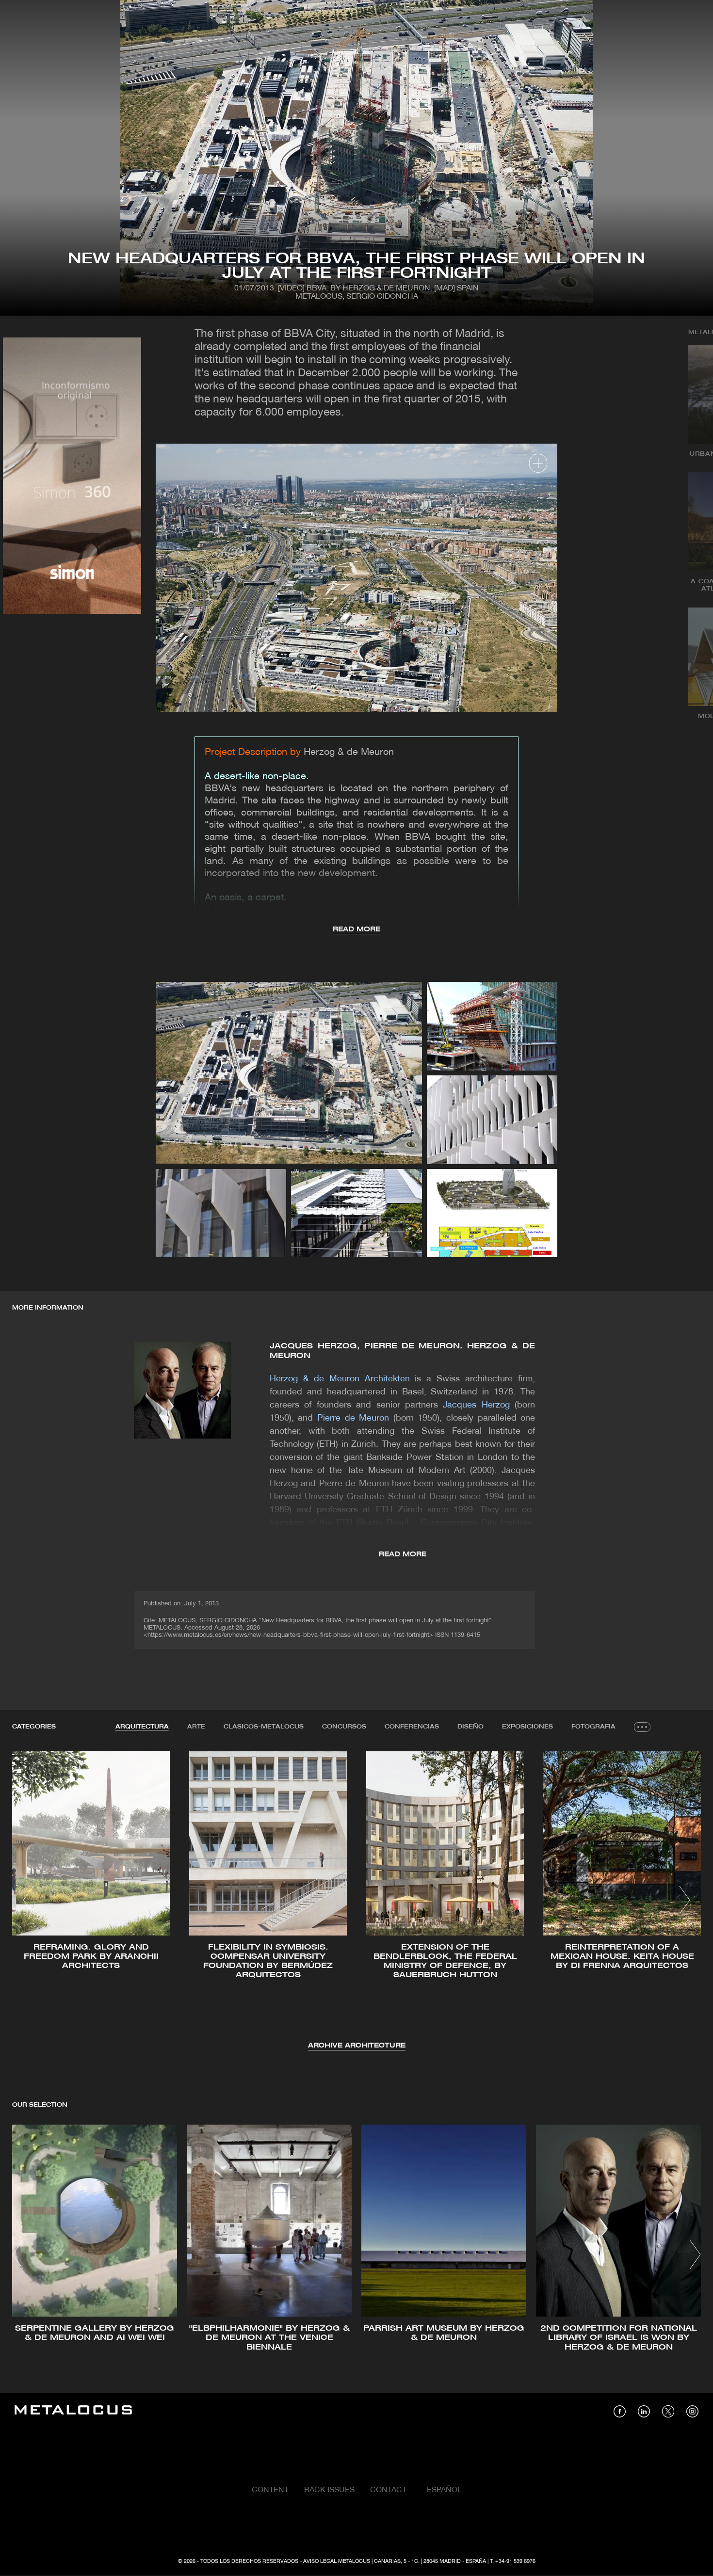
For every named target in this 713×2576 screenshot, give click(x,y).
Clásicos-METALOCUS (264, 1727)
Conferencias (412, 1727)
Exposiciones (527, 1727)
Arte (196, 1727)
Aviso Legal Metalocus (337, 2561)
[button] (28, 1900)
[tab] (142, 1727)
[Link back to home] (73, 2411)
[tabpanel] (356, 1901)
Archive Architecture (357, 2046)
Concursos (344, 1727)
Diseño (470, 1727)
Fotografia (593, 1727)
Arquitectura (142, 1727)
